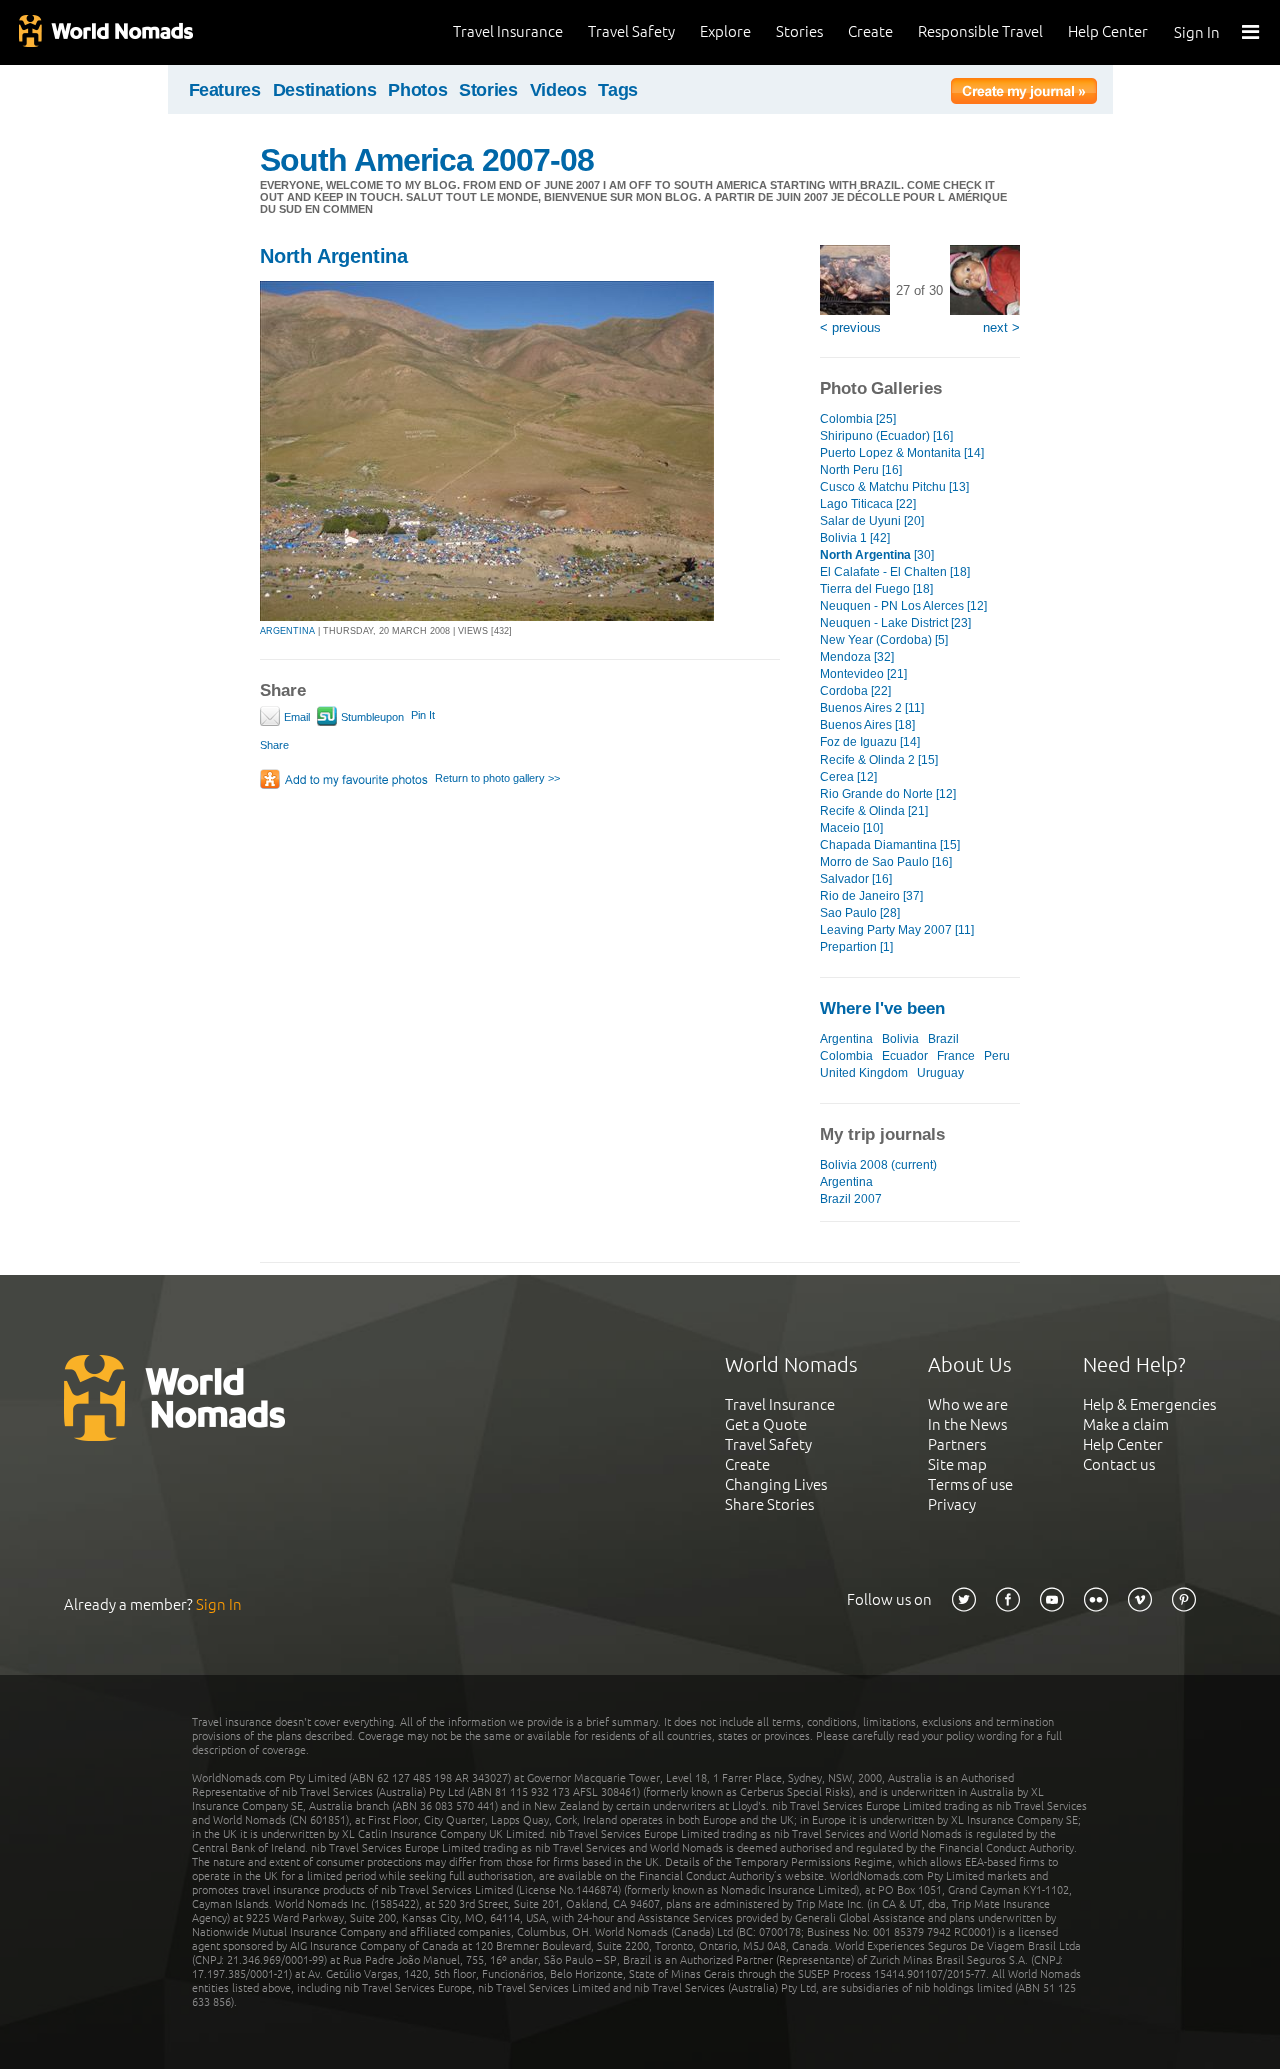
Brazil (943, 1039)
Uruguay (940, 1073)
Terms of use (970, 1484)
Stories (799, 31)
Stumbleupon (371, 717)
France (956, 1056)
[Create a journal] (1024, 94)
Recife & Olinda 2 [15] (879, 760)
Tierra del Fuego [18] (876, 589)
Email (295, 717)
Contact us (1119, 1464)
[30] (877, 555)
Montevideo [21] (863, 674)
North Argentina (334, 256)
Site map (957, 1464)
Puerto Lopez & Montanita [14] (902, 453)
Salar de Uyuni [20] (872, 521)
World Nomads (105, 32)
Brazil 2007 (851, 1199)
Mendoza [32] (857, 657)
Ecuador (905, 1056)
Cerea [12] (848, 777)
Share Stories (769, 1504)
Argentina (846, 1039)
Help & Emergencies (1149, 1404)
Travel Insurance (508, 31)
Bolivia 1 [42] (855, 538)
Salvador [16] (856, 879)
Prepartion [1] (856, 947)
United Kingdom (864, 1073)
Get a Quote (766, 1424)
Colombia (846, 1056)
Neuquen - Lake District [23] (895, 623)
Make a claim (1126, 1424)
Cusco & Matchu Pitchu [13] (894, 487)
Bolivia (900, 1039)
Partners (957, 1444)
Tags (618, 90)
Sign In (1197, 32)
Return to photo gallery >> (497, 778)
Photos (417, 90)
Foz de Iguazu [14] (870, 742)
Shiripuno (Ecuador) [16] (886, 436)
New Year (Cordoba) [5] (884, 640)
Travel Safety (631, 31)
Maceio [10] (851, 828)
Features (225, 90)
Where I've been (882, 1008)
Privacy (952, 1504)
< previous (850, 327)
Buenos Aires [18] (867, 725)
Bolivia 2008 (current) (878, 1165)
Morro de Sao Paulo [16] (886, 862)
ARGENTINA (287, 631)
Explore (725, 31)
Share (274, 745)
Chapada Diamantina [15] (890, 845)
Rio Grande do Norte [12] (888, 794)
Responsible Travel (980, 31)
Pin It (423, 715)
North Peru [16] (861, 470)
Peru (997, 1056)
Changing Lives (776, 1484)
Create (870, 31)
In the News (967, 1424)
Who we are (968, 1404)
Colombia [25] (858, 419)
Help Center (1108, 31)
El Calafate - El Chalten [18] (895, 572)
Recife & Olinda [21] (874, 811)
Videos (558, 90)
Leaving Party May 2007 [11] (897, 930)
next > (1001, 327)
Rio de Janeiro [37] (871, 896)
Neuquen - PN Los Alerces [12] (903, 606)
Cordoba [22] (855, 691)
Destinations (325, 90)
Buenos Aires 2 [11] (872, 708)
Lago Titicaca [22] (868, 504)
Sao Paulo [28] (860, 913)
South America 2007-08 (427, 160)
